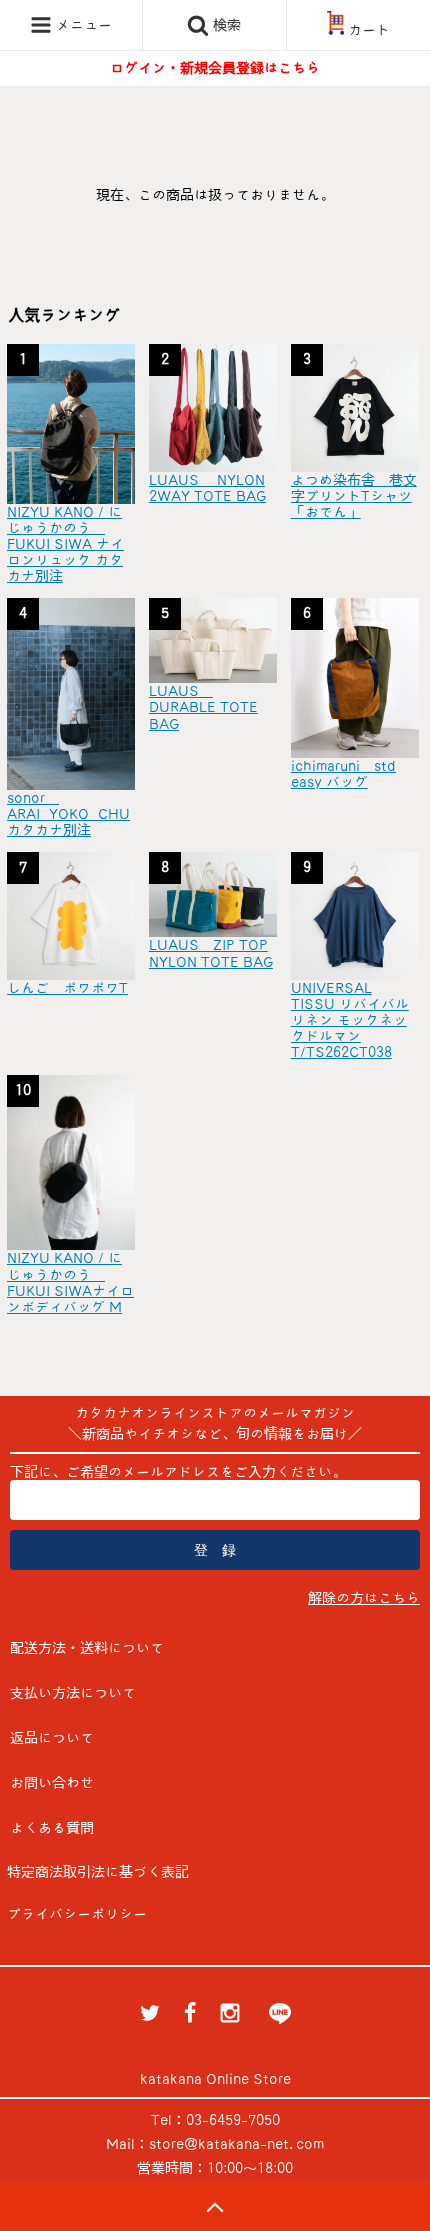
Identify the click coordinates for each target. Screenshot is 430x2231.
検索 (225, 25)
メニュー (82, 25)
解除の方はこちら (364, 1598)
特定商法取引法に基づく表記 (98, 1872)
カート (369, 30)
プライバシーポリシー (77, 1914)
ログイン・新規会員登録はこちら (215, 68)
